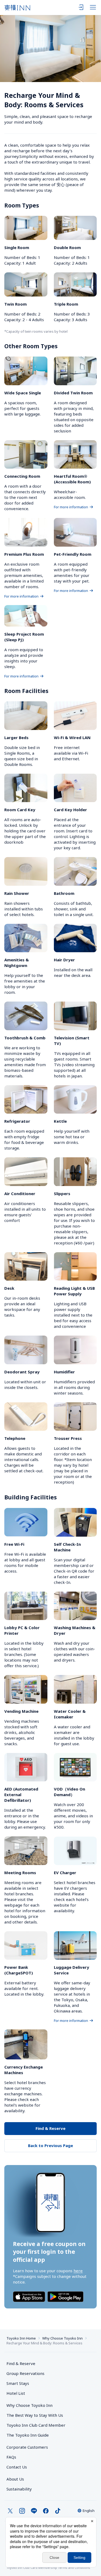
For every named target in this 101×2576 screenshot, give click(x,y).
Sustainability (19, 2489)
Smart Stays (18, 2383)
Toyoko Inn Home (21, 2338)
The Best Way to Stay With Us (35, 2415)
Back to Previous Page (50, 2145)
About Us (15, 2479)
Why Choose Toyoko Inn (62, 2338)
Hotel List (16, 2393)
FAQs (11, 2457)
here (78, 2271)
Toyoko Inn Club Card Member (36, 2425)
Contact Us (17, 2467)
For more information (71, 507)
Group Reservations (25, 2373)
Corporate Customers (29, 2447)
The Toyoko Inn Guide (28, 2435)
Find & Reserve (50, 2128)
